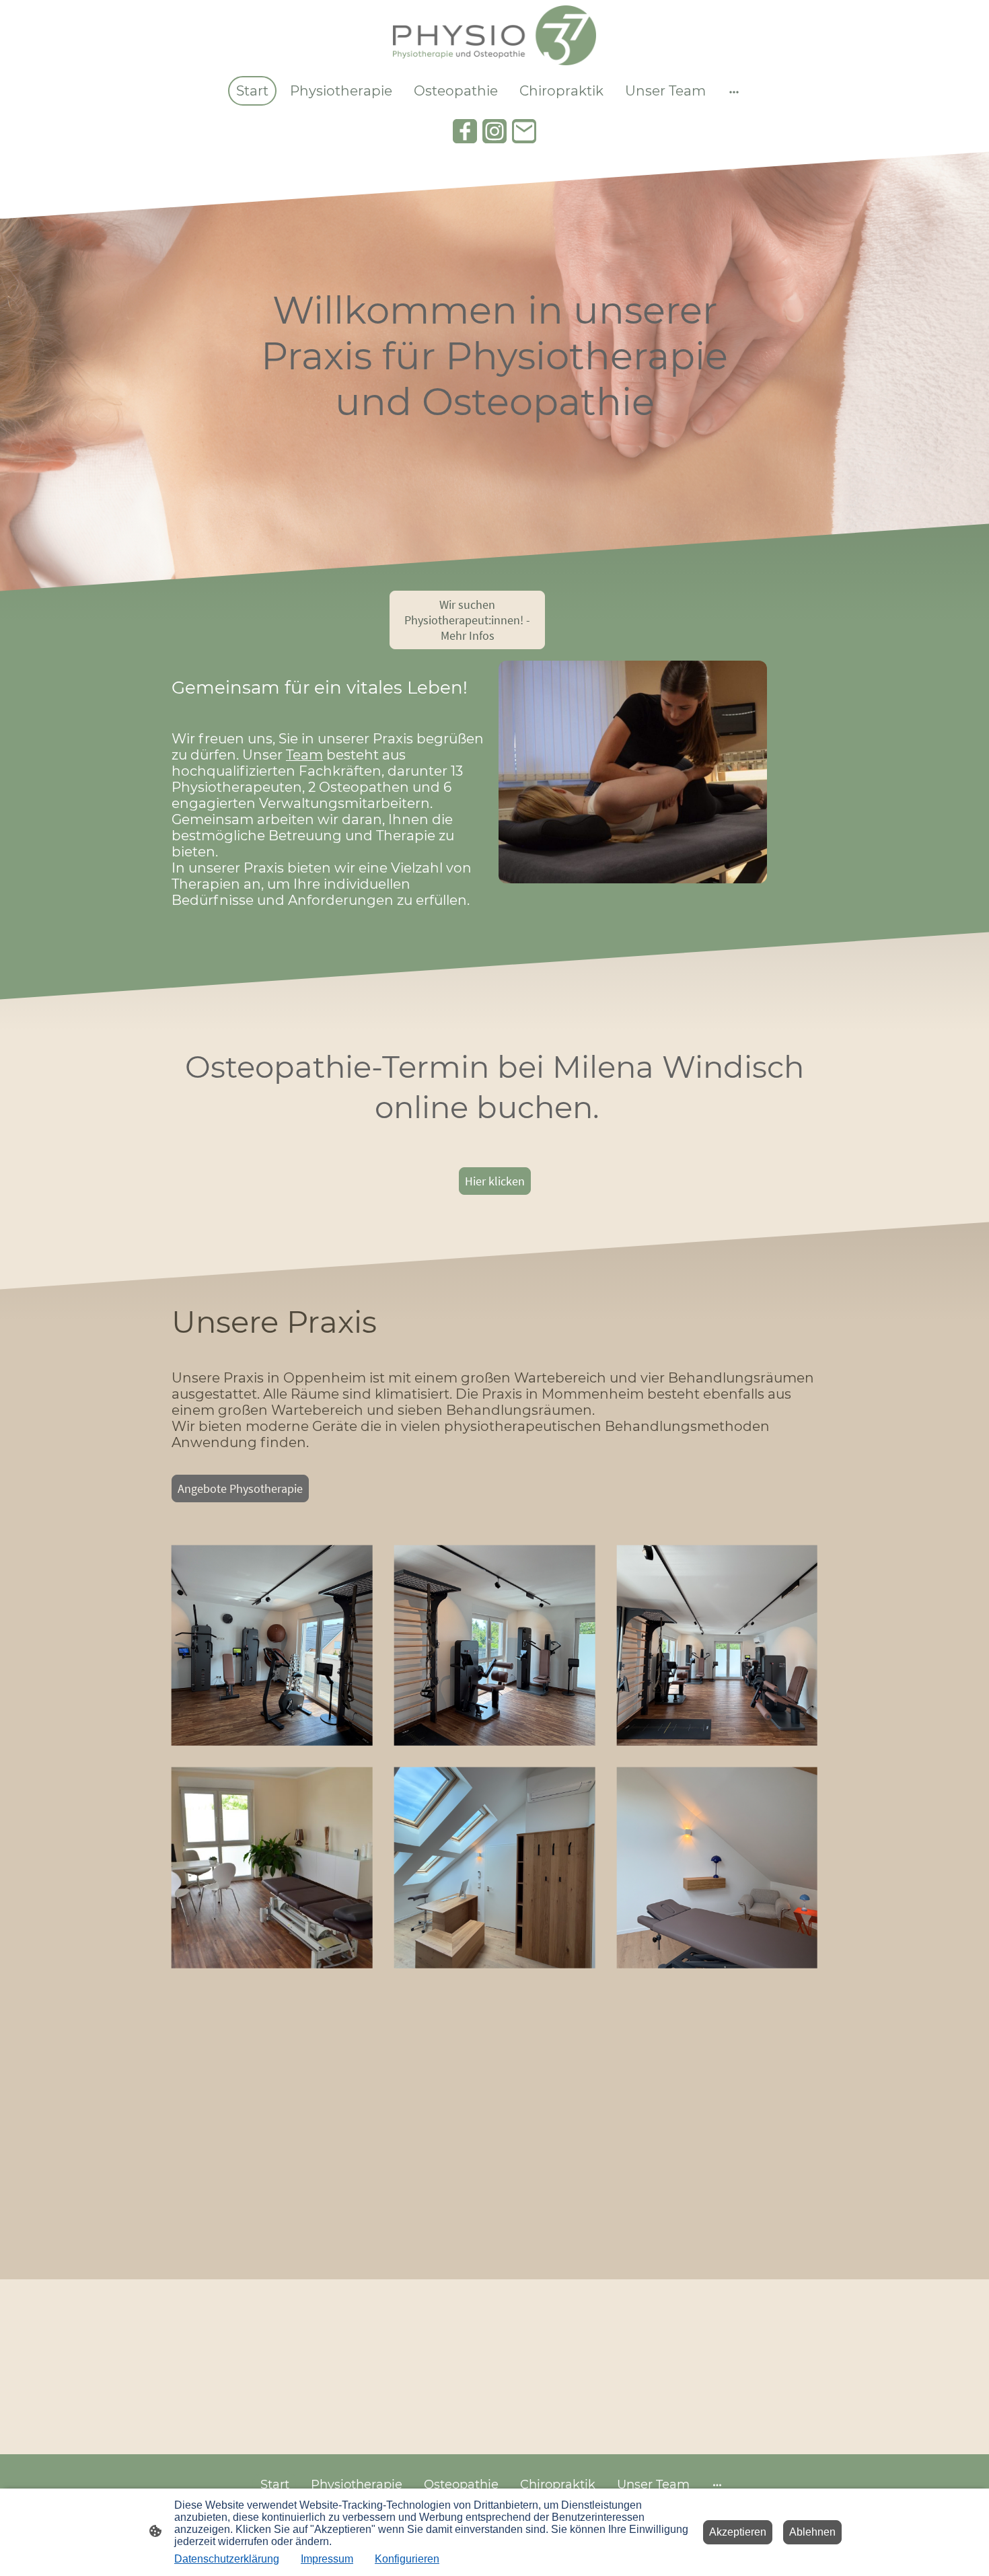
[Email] (524, 131)
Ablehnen (812, 2532)
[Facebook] (465, 131)
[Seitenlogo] (494, 35)
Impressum (327, 2559)
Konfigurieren (407, 2559)
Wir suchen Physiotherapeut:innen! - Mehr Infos (467, 620)
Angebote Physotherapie (240, 1488)
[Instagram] (494, 131)
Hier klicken (495, 1181)
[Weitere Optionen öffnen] (734, 91)
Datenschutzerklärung (227, 2559)
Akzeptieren (738, 2532)
